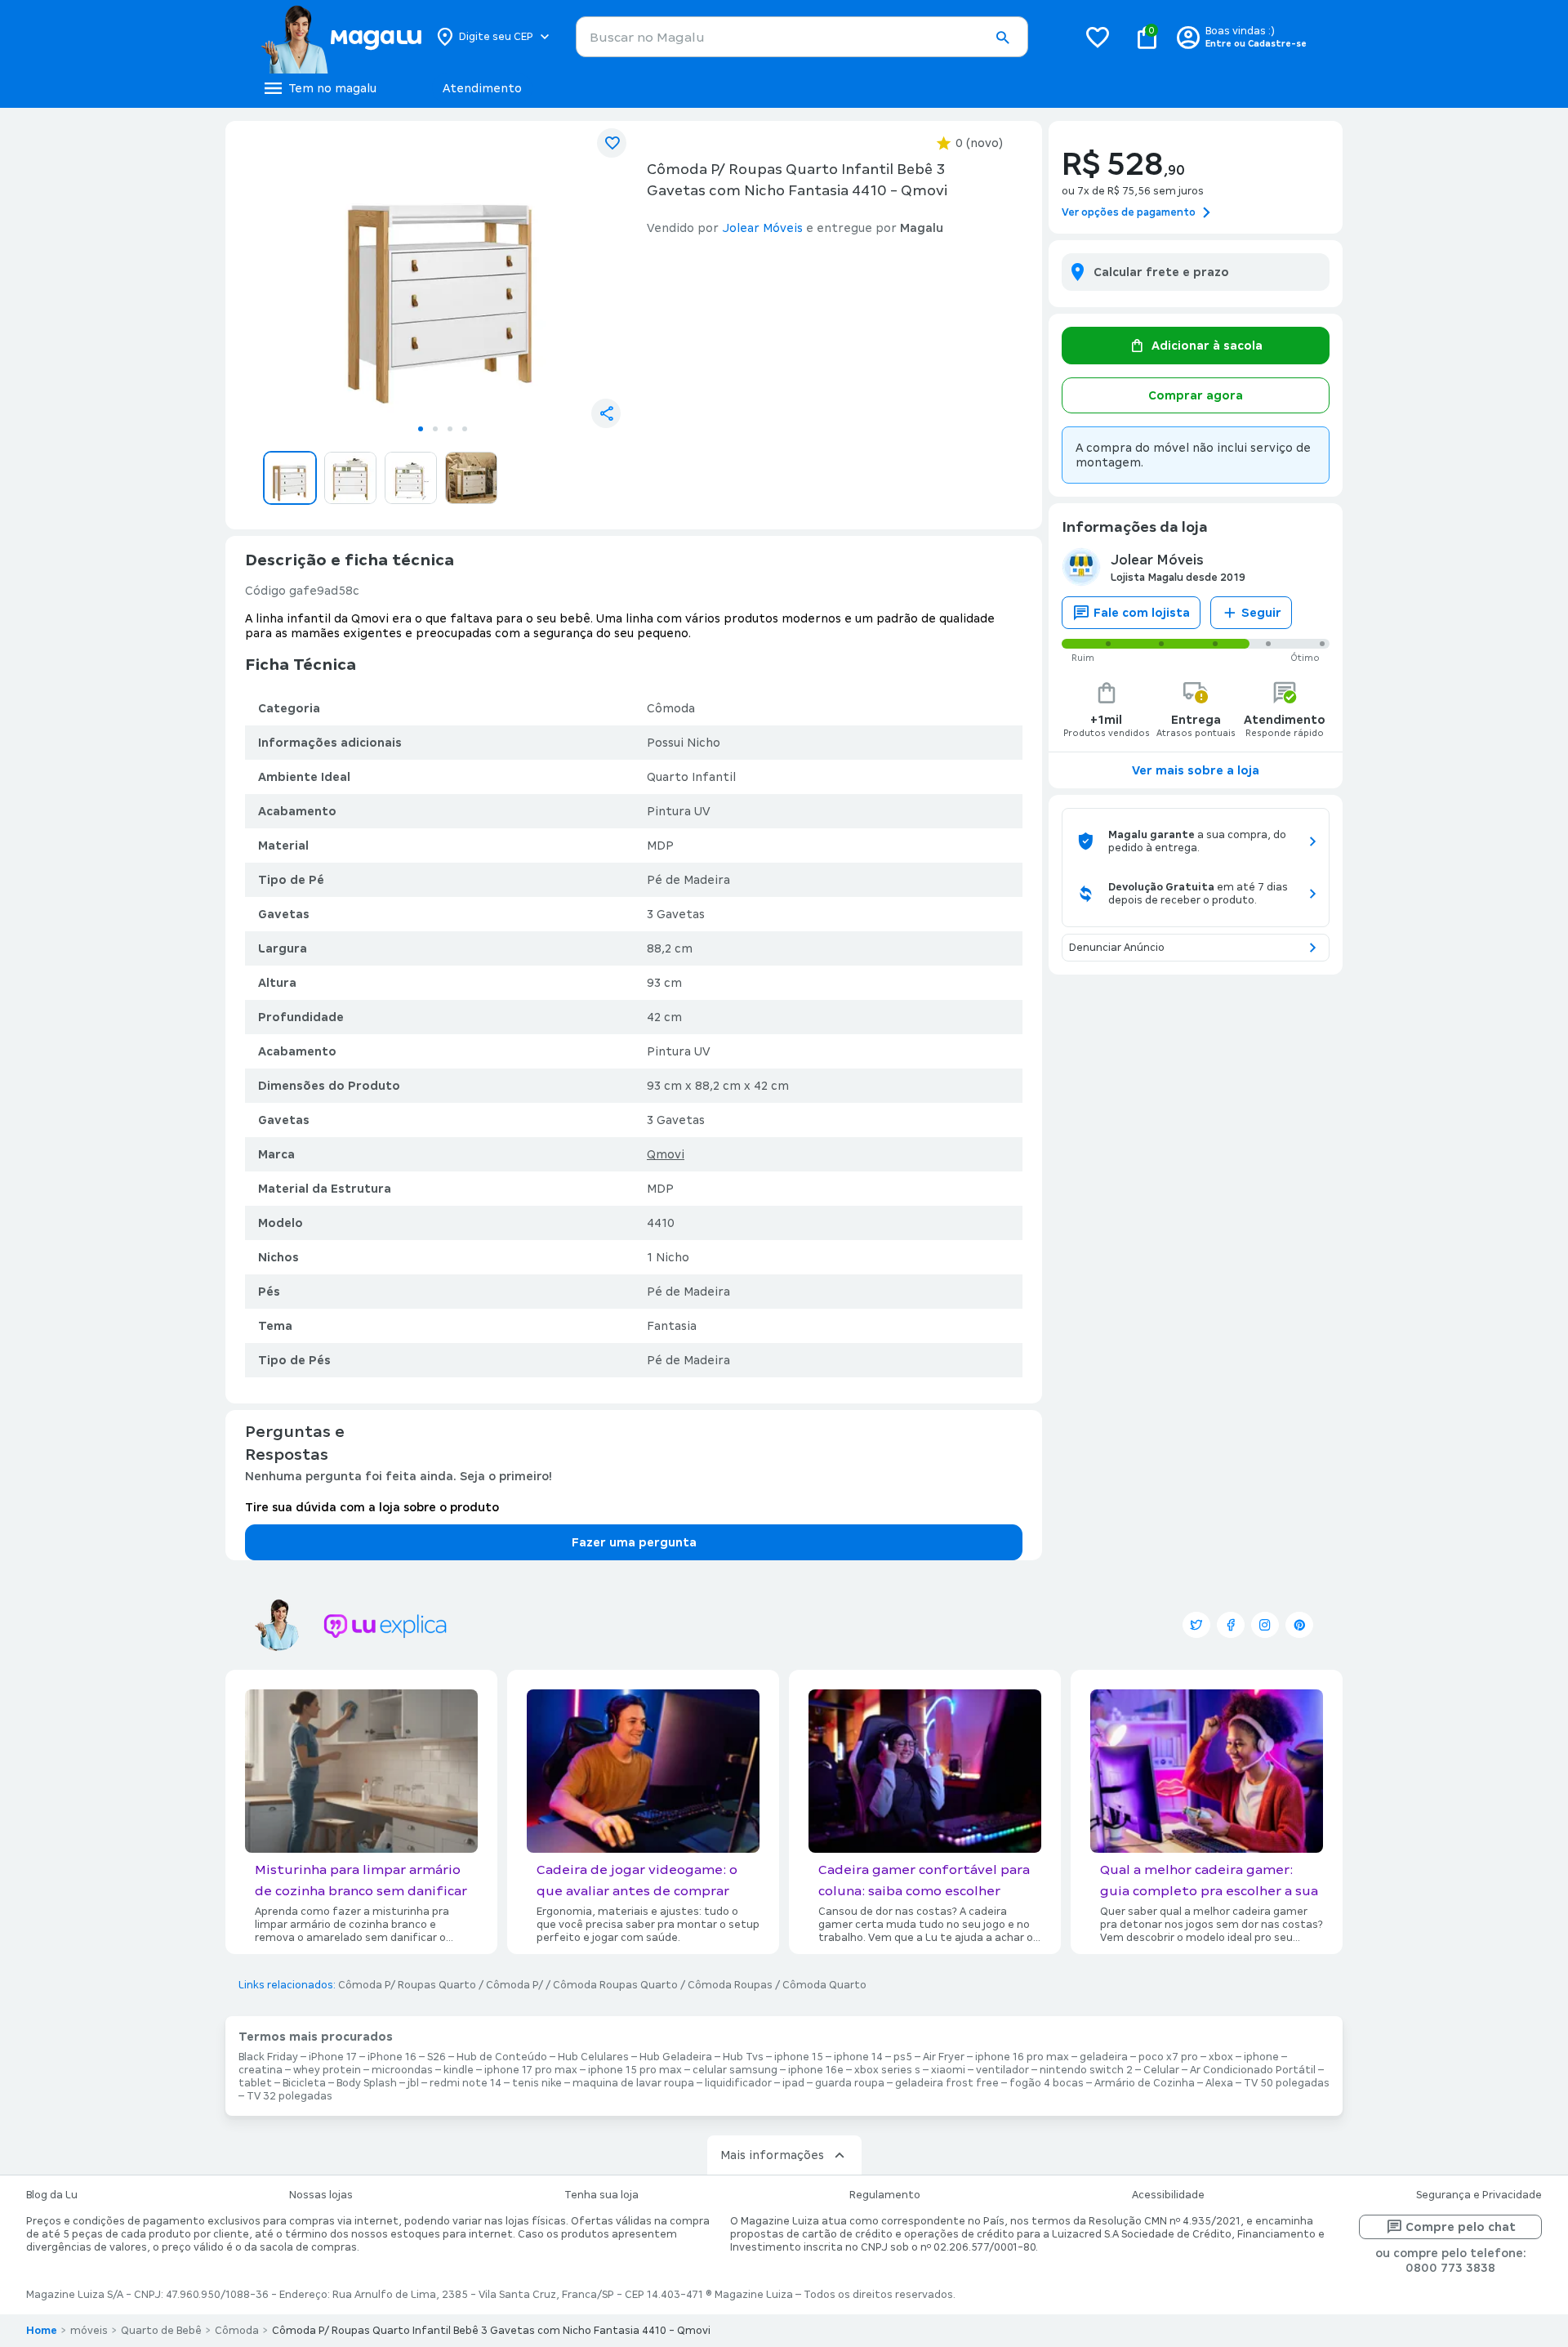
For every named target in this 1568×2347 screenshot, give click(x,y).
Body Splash (367, 2083)
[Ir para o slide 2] (435, 429)
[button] (1002, 38)
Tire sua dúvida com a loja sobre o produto (372, 1507)
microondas (402, 2070)
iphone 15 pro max (635, 2070)
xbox (1221, 2057)
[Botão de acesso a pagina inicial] (341, 37)
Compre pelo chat (1461, 2227)
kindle (459, 2070)
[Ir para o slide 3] (450, 429)
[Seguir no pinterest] (1299, 1625)
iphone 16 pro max (1022, 2057)
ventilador (1002, 2070)
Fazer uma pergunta (634, 1542)
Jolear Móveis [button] (762, 228)
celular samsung (735, 2070)
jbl (413, 2083)
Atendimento (482, 88)
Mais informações (772, 2155)
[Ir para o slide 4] (465, 429)
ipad (793, 2083)
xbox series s (887, 2070)
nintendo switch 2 (1086, 2070)
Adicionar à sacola (1207, 346)
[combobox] (802, 37)
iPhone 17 (333, 2057)
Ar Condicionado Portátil (1253, 2070)
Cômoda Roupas (730, 1985)
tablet (255, 2083)
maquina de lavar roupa (633, 2083)
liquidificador (738, 2083)
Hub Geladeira (676, 2057)
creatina (261, 2070)
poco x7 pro (1168, 2057)
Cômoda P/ (514, 1985)
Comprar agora (1196, 395)
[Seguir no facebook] (1231, 1625)
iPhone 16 (392, 2057)
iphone (1261, 2057)
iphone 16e (816, 2070)
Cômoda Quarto (824, 1985)
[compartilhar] (606, 413)
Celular (1161, 2070)
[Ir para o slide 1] (421, 429)
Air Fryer (944, 2057)
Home (42, 2331)
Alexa (1219, 2083)
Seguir (1261, 613)
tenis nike (537, 2083)
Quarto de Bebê (161, 2331)
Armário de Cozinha (1145, 2083)
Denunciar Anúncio (1117, 948)
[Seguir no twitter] (1196, 1625)
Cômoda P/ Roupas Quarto (407, 1985)
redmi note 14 (465, 2083)
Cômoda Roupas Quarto (615, 1985)
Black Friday (268, 2057)
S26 (437, 2057)
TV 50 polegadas (1287, 2083)
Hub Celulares (593, 2057)
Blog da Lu (52, 2195)
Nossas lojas (321, 2195)
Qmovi (666, 1154)
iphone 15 (799, 2057)
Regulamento (885, 2195)
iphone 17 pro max (531, 2070)
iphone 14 (858, 2057)
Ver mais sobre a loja (1196, 770)
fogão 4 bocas (1047, 2083)
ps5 (903, 2057)
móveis (89, 2331)
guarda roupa (850, 2083)
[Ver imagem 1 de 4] (443, 274)
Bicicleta (304, 2083)
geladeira (1104, 2057)
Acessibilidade (1168, 2195)
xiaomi (948, 2070)
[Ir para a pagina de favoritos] (1098, 37)
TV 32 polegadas (290, 2096)
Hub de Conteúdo (502, 2057)
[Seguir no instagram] (1265, 1625)
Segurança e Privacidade (1479, 2195)
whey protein (327, 2070)
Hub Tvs (743, 2057)
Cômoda (237, 2331)
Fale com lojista (1142, 613)
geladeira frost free (947, 2083)
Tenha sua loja (601, 2195)
